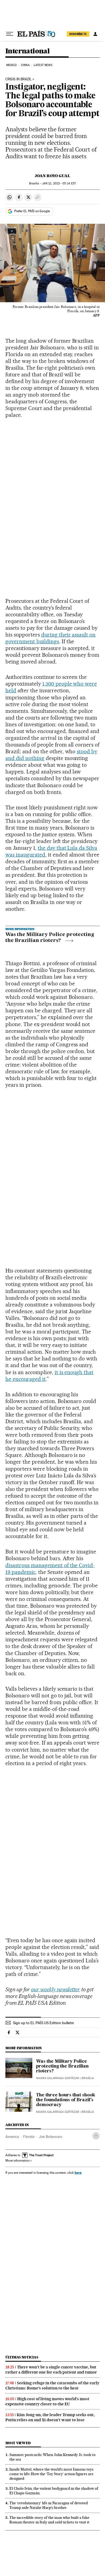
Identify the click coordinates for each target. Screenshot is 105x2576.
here (78, 2173)
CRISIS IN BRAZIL (18, 79)
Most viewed (18, 2443)
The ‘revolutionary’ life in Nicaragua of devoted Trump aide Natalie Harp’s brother (49, 2505)
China (25, 65)
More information (17, 2161)
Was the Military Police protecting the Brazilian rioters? (50, 938)
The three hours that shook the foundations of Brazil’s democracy (66, 2100)
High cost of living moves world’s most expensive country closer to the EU (47, 2401)
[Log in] (95, 34)
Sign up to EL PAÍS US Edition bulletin (43, 2023)
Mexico (12, 65)
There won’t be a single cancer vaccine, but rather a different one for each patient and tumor (51, 2370)
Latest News (43, 65)
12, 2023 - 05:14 (59, 183)
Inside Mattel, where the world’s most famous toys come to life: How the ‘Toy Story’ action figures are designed (51, 2474)
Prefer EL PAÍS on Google (32, 211)
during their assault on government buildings (50, 638)
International (27, 51)
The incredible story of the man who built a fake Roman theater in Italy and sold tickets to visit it (49, 2520)
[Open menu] (10, 34)
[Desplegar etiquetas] (96, 2136)
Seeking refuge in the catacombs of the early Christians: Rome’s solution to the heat (52, 2386)
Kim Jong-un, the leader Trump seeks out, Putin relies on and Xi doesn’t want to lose (50, 2417)
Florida (29, 2137)
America (12, 2137)
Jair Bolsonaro (51, 2137)
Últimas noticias (22, 2357)
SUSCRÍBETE (78, 34)
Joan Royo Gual (52, 176)
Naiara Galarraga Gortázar (58, 2078)
